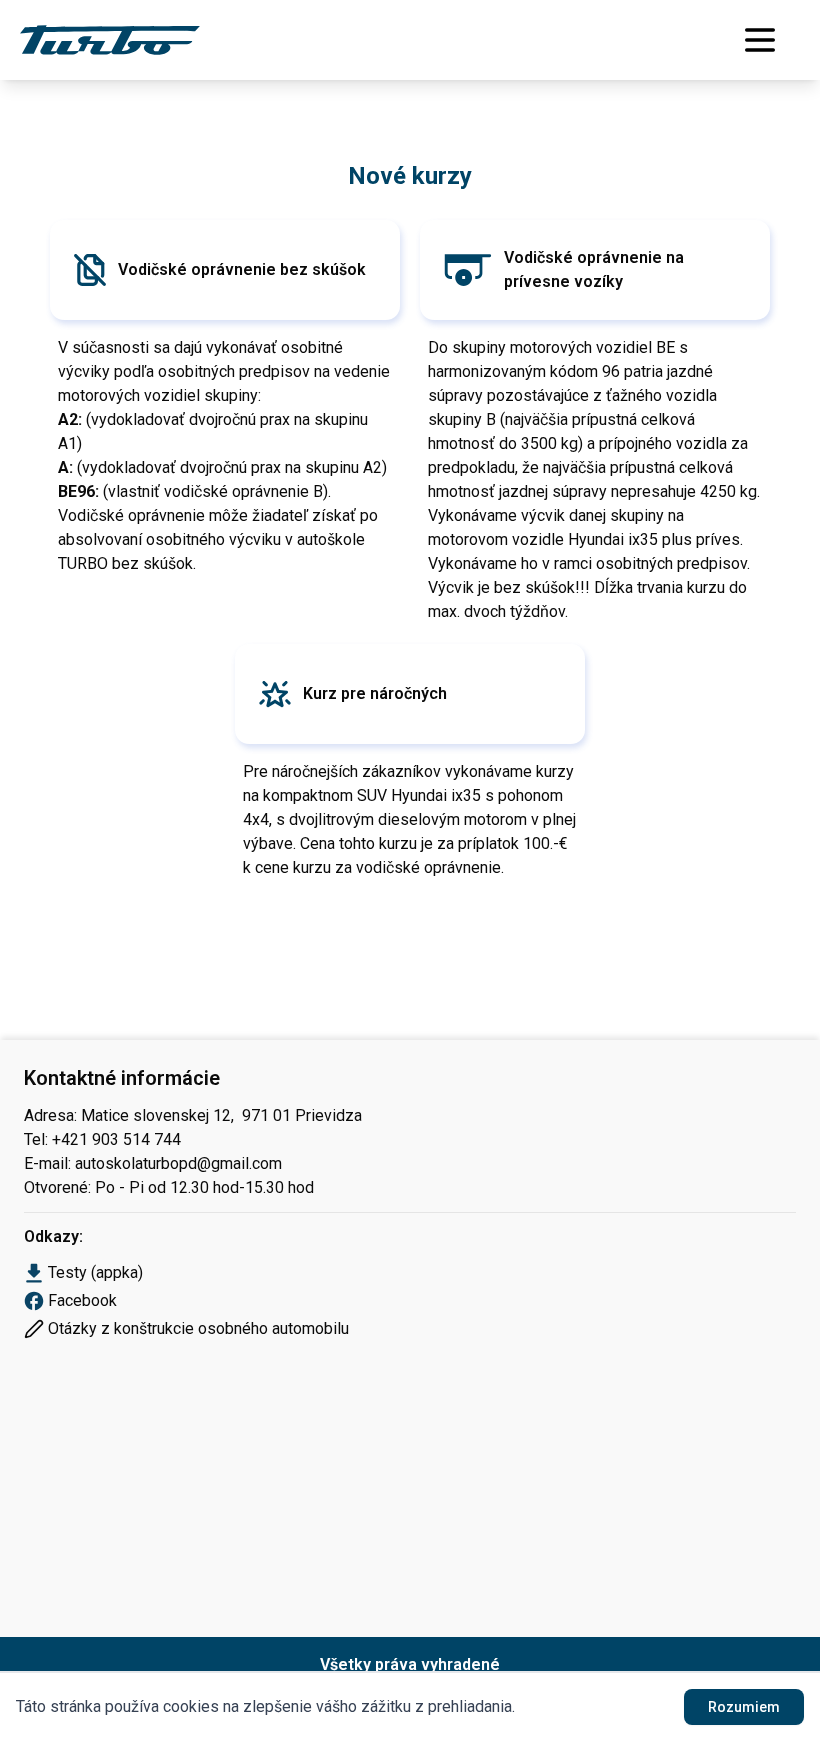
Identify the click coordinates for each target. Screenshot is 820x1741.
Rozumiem (744, 1707)
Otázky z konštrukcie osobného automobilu (198, 1328)
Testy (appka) (95, 1272)
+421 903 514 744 (116, 1139)
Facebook (82, 1300)
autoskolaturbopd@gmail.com (178, 1163)
